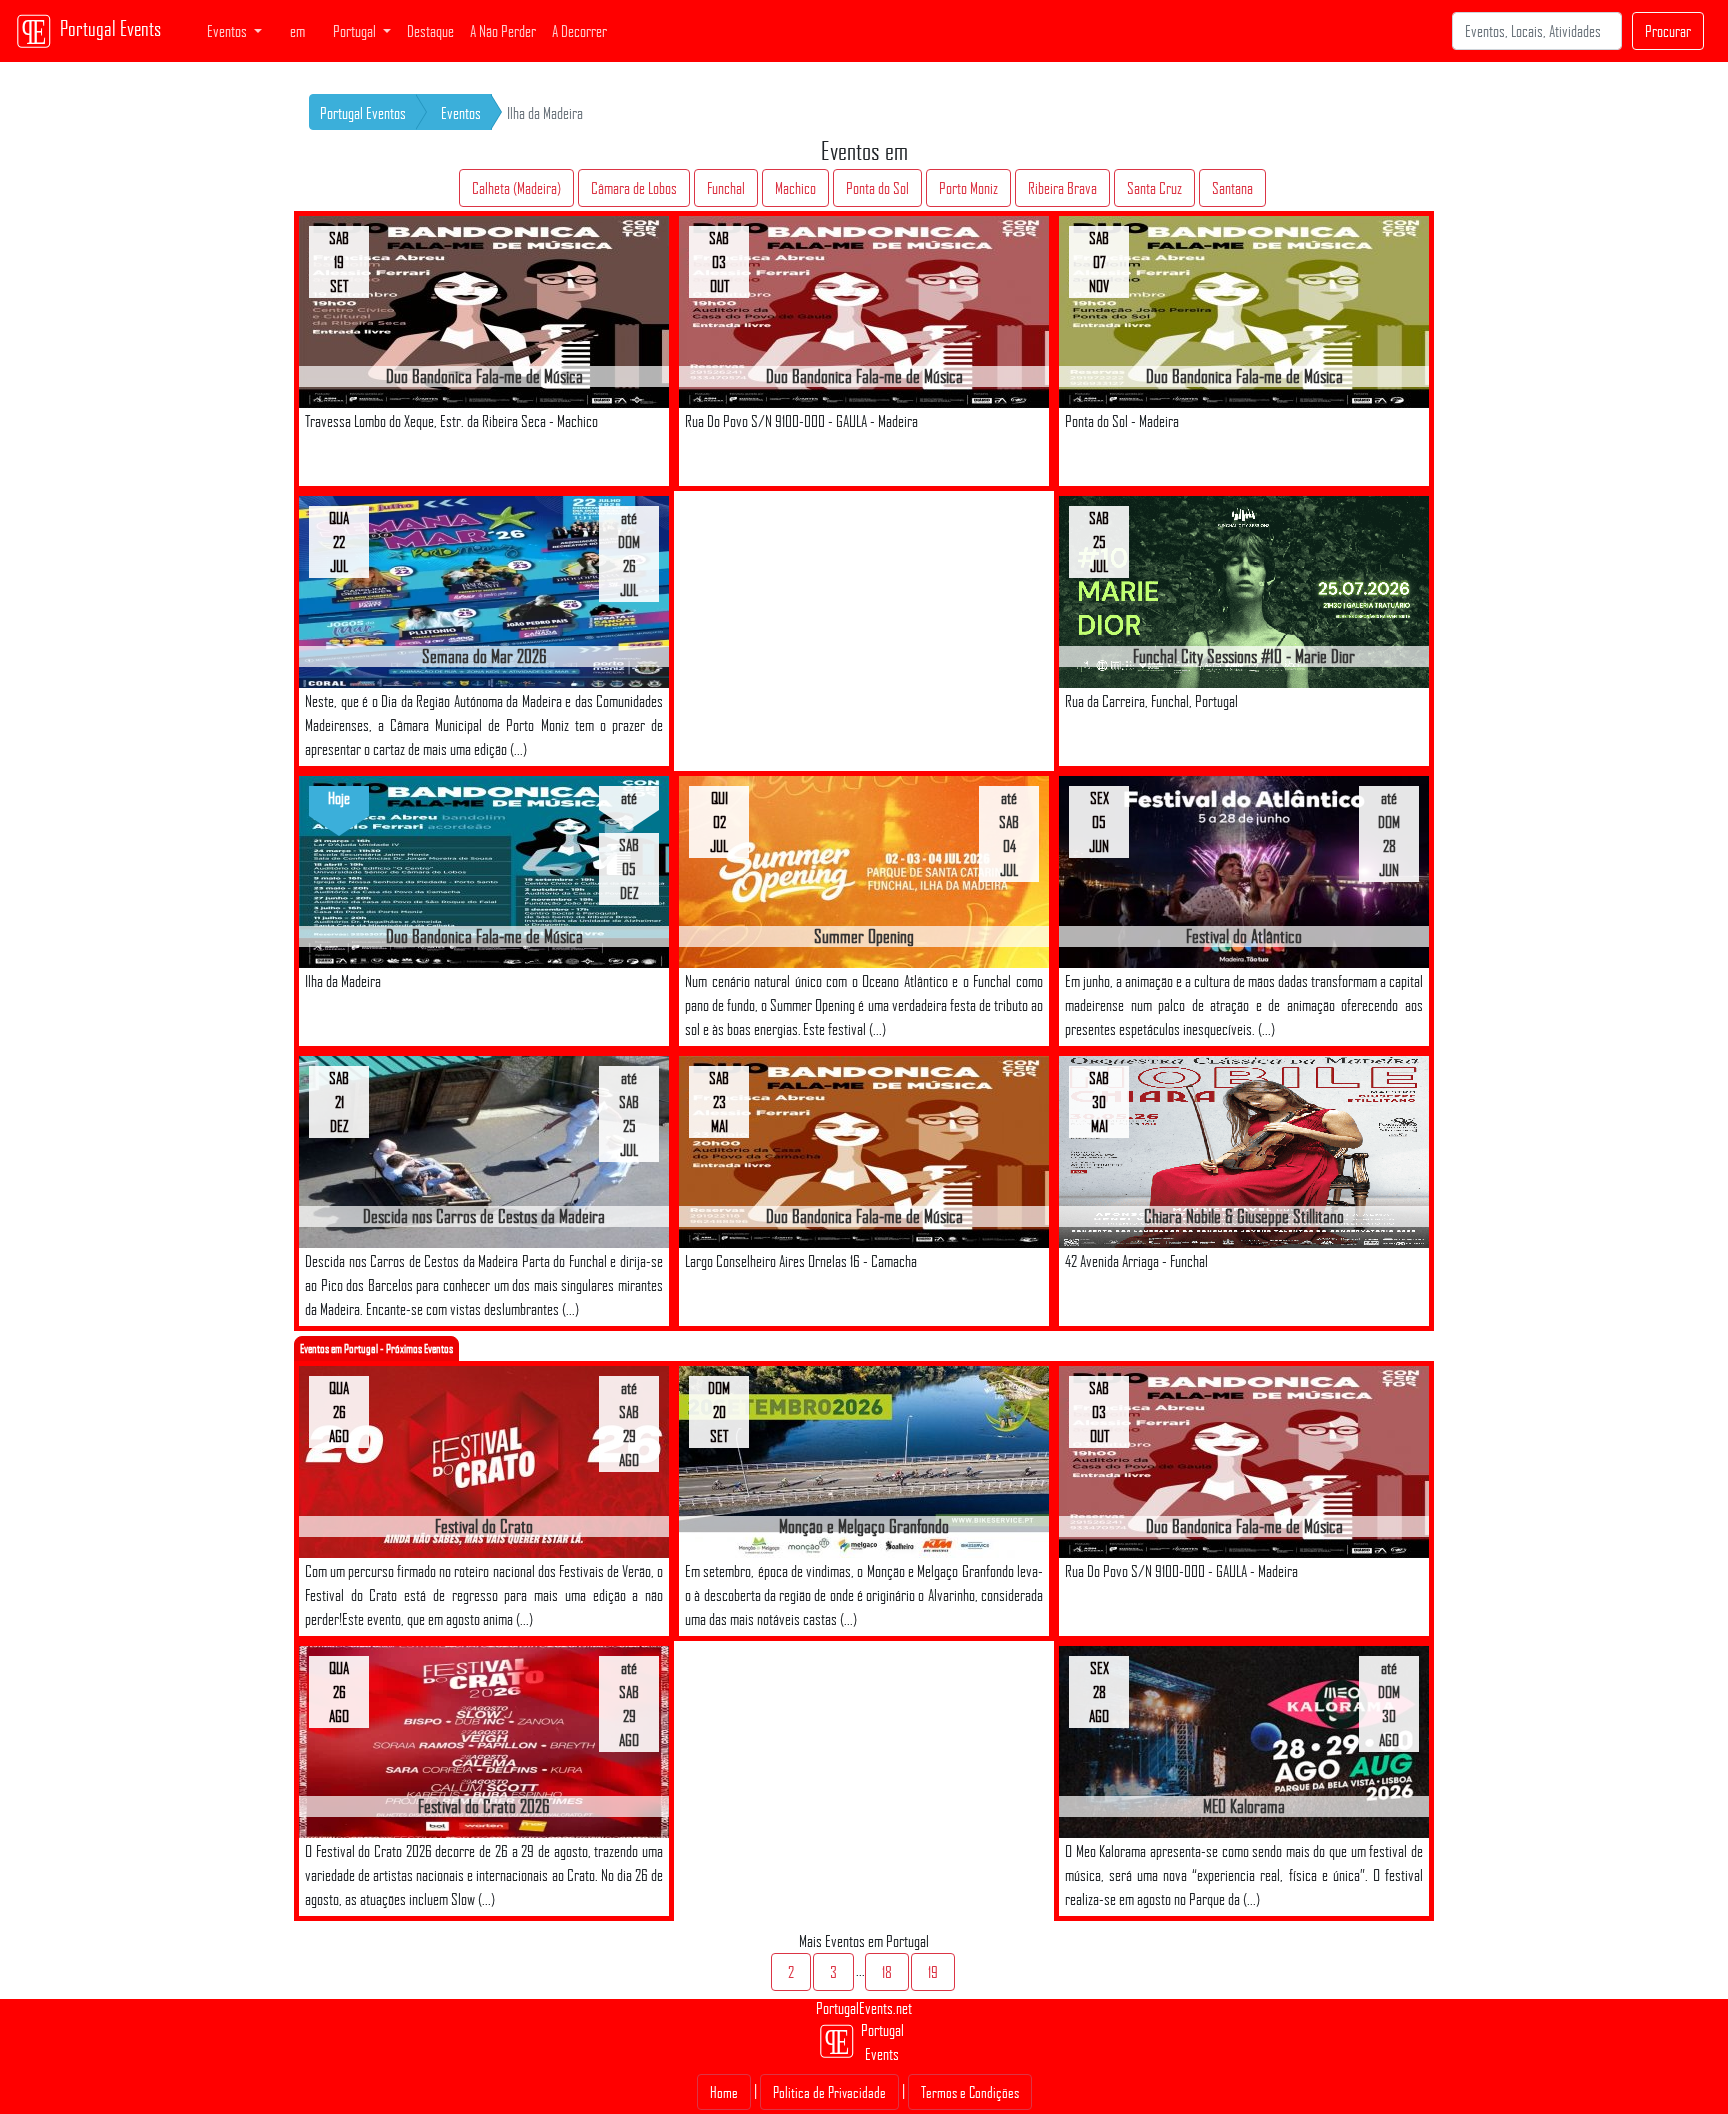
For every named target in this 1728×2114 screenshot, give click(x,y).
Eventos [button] (228, 31)
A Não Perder (503, 31)
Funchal (726, 188)
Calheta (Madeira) (516, 188)
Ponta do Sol (877, 188)
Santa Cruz (1154, 188)
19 (933, 1972)
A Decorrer (579, 31)
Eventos (461, 113)
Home (724, 2092)
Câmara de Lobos (634, 188)
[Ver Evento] (484, 311)
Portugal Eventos (363, 113)
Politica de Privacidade (829, 2092)
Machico (795, 188)
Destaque (430, 31)
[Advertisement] (864, 631)
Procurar (1668, 31)
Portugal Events (110, 28)
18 (887, 1972)
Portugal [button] (356, 31)
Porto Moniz (968, 188)
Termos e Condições (970, 2092)
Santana (1232, 188)
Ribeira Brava (1062, 188)
